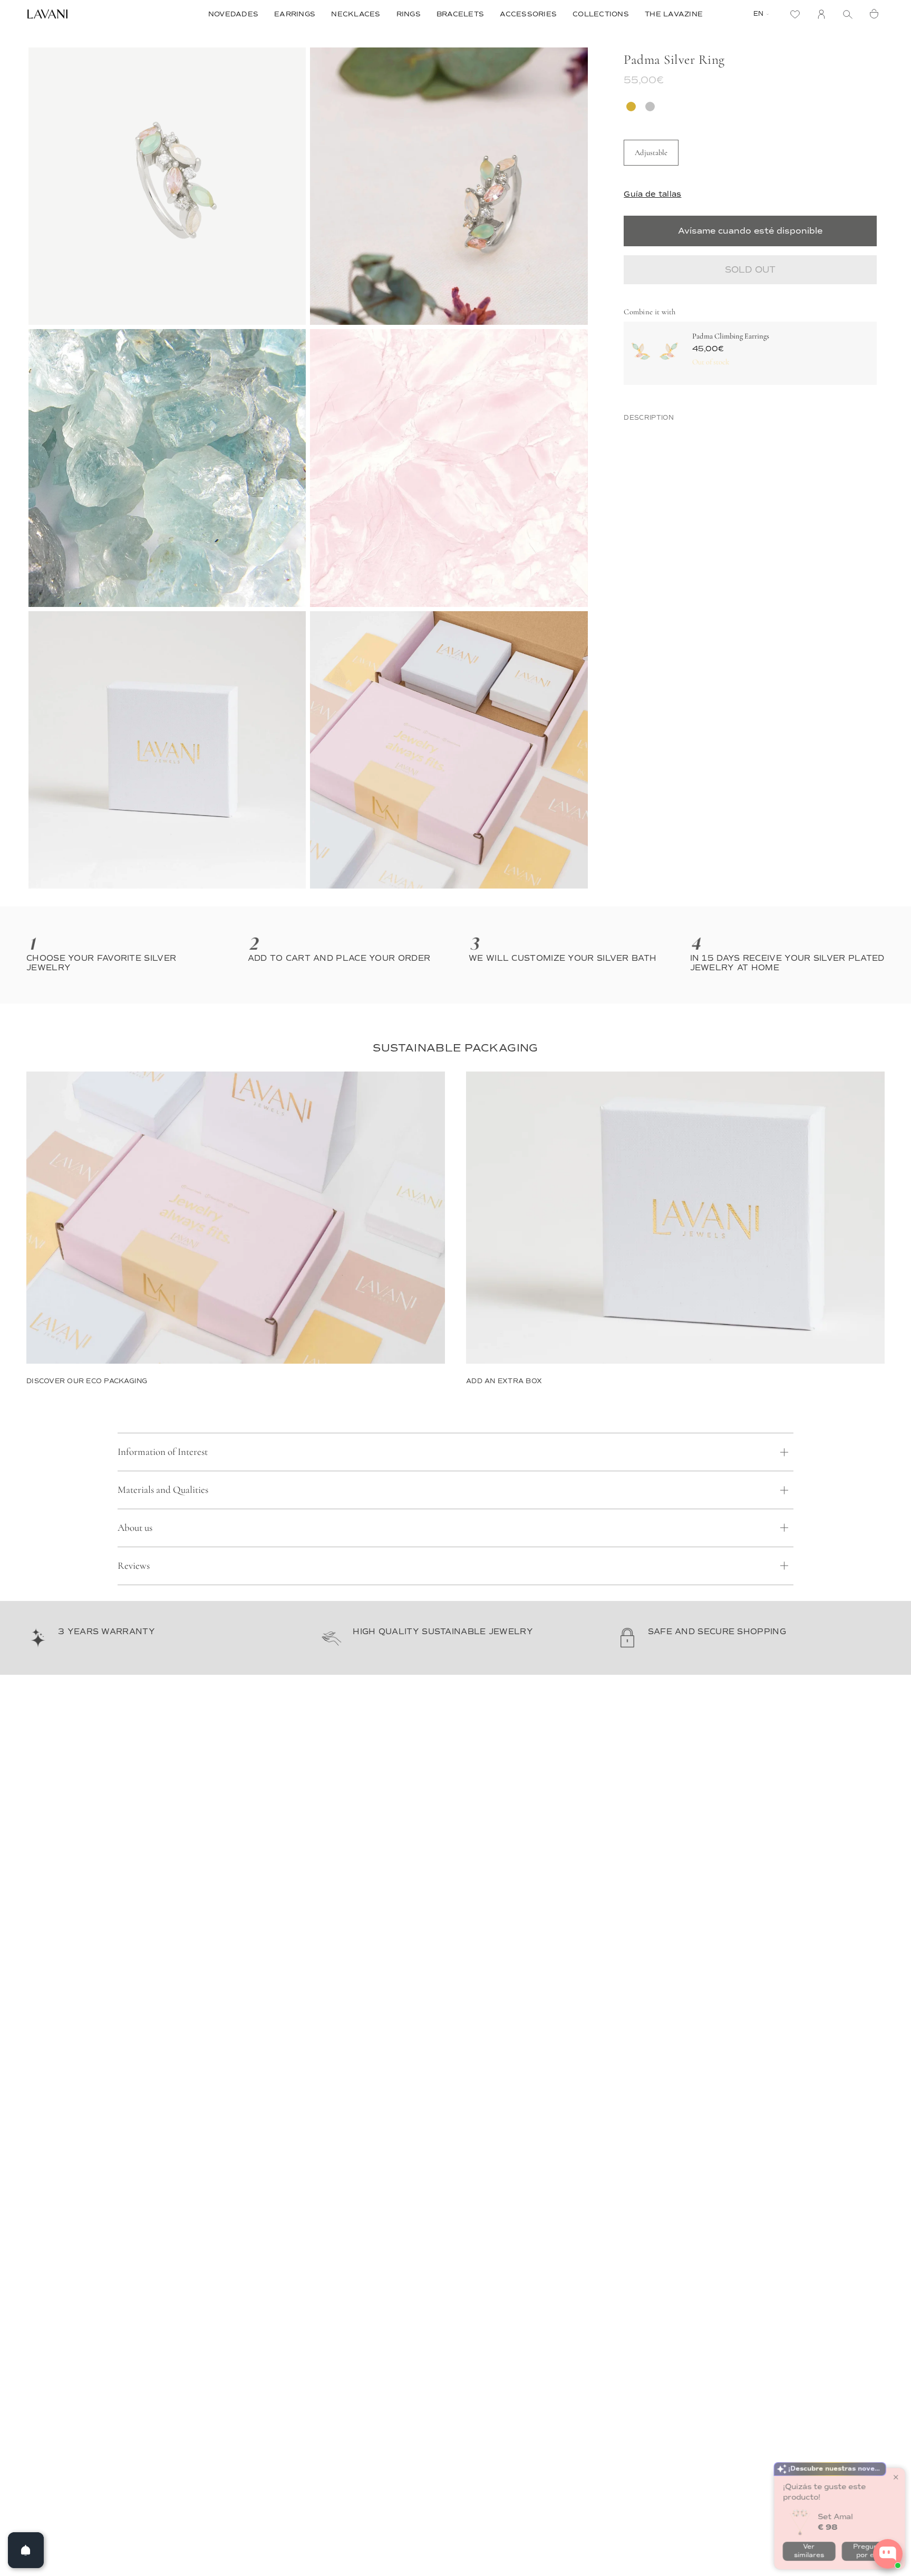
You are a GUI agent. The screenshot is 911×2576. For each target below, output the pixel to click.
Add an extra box (504, 1381)
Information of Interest (163, 1451)
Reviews (134, 1565)
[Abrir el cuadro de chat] (888, 2554)
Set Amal (833, 2478)
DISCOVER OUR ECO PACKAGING (87, 1381)
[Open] (26, 2550)
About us (135, 1527)
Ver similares (806, 2512)
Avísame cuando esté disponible (750, 231)
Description (649, 418)
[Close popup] (893, 2439)
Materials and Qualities (163, 1489)
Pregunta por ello (866, 2512)
